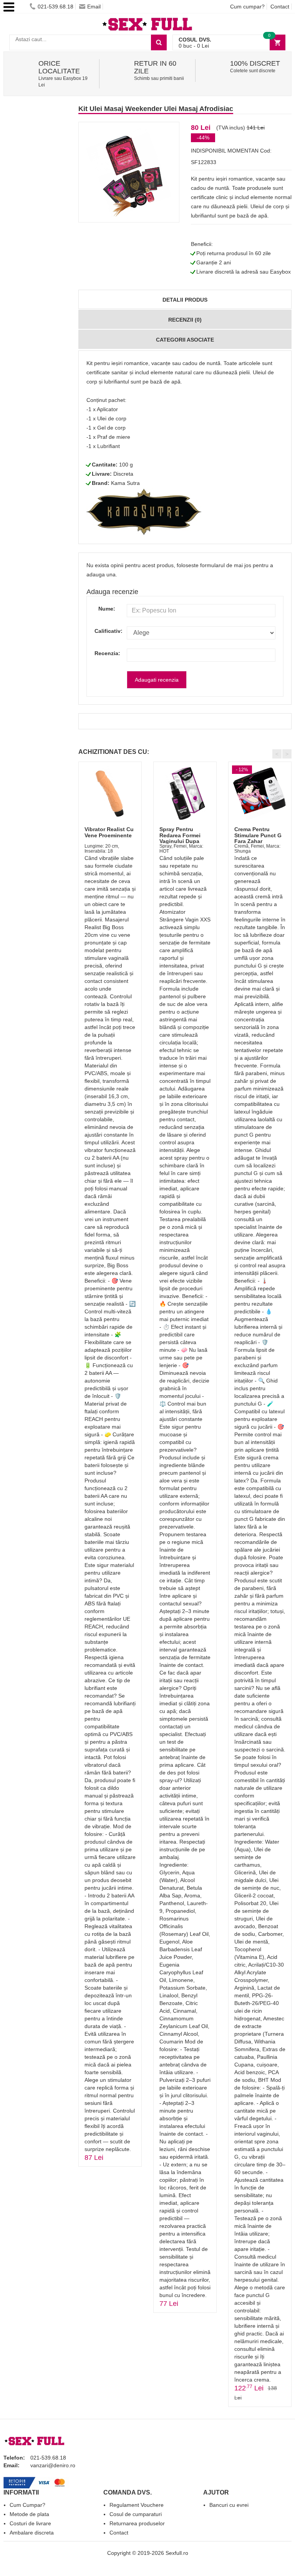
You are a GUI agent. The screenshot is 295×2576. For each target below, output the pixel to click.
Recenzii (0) (185, 320)
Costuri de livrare (30, 2523)
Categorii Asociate (185, 340)
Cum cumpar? (247, 7)
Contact (280, 7)
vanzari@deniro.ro (53, 2465)
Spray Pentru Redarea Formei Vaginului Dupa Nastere (180, 838)
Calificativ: (105, 631)
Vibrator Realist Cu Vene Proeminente (109, 832)
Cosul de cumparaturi (136, 2514)
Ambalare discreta (32, 2533)
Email (94, 7)
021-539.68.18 (56, 7)
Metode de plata (29, 2514)
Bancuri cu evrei (229, 2505)
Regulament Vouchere (137, 2505)
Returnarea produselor (137, 2523)
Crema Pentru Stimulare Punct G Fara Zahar (258, 835)
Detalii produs (185, 300)
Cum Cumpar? (27, 2505)
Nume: (107, 609)
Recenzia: (105, 653)
